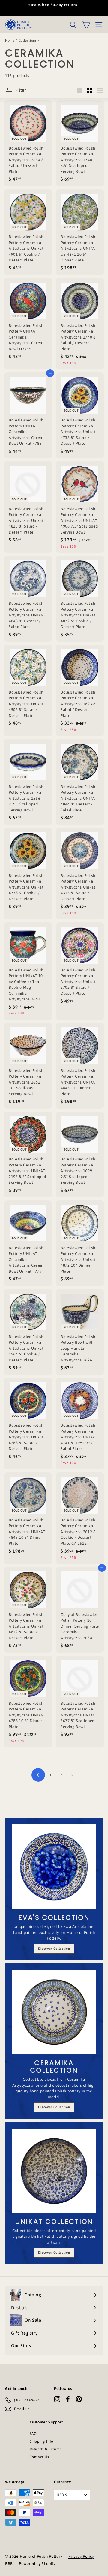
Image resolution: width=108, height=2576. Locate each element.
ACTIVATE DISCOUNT (54, 1327)
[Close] (97, 1242)
